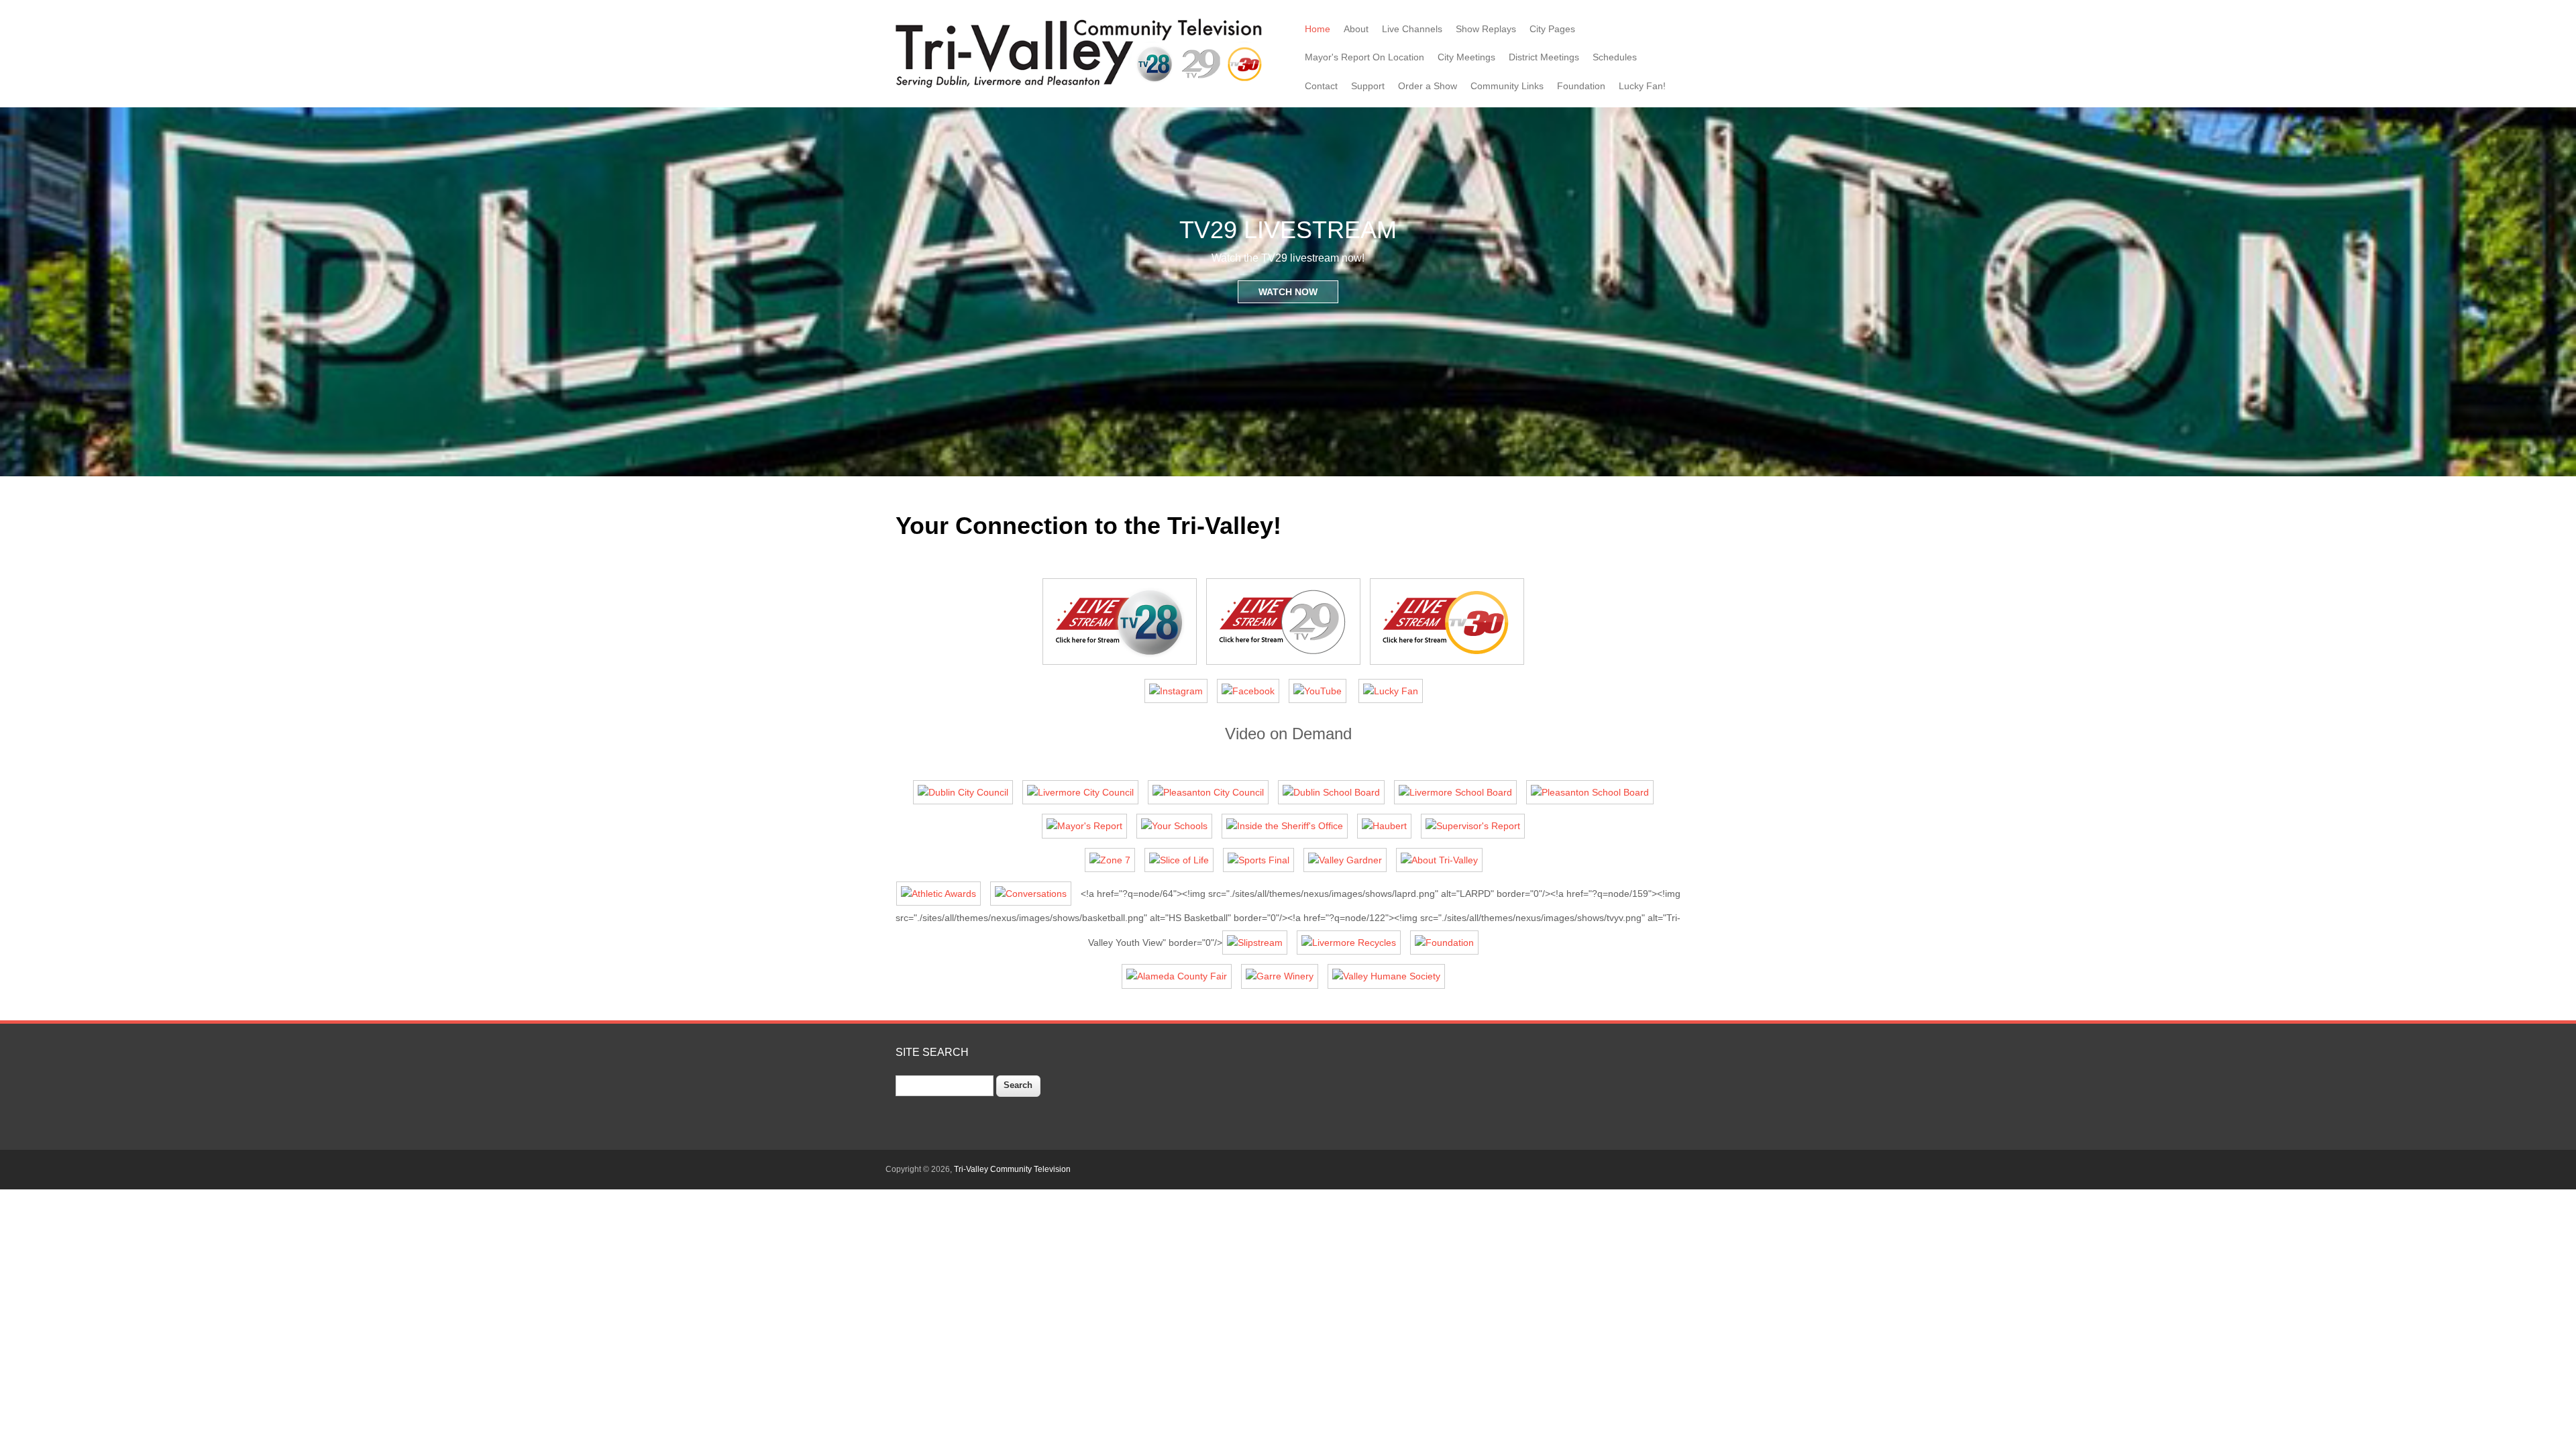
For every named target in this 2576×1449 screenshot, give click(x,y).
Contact (1321, 86)
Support (1368, 86)
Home (1318, 29)
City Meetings (1466, 57)
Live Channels (1412, 29)
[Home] (1082, 87)
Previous (17, 292)
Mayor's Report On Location (1364, 57)
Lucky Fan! (1642, 86)
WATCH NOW (1288, 292)
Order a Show (1428, 86)
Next (2559, 292)
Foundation (1581, 86)
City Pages (1552, 29)
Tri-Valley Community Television (1012, 1169)
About (1356, 29)
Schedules (1615, 57)
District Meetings (1544, 57)
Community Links (1507, 86)
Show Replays (1486, 29)
